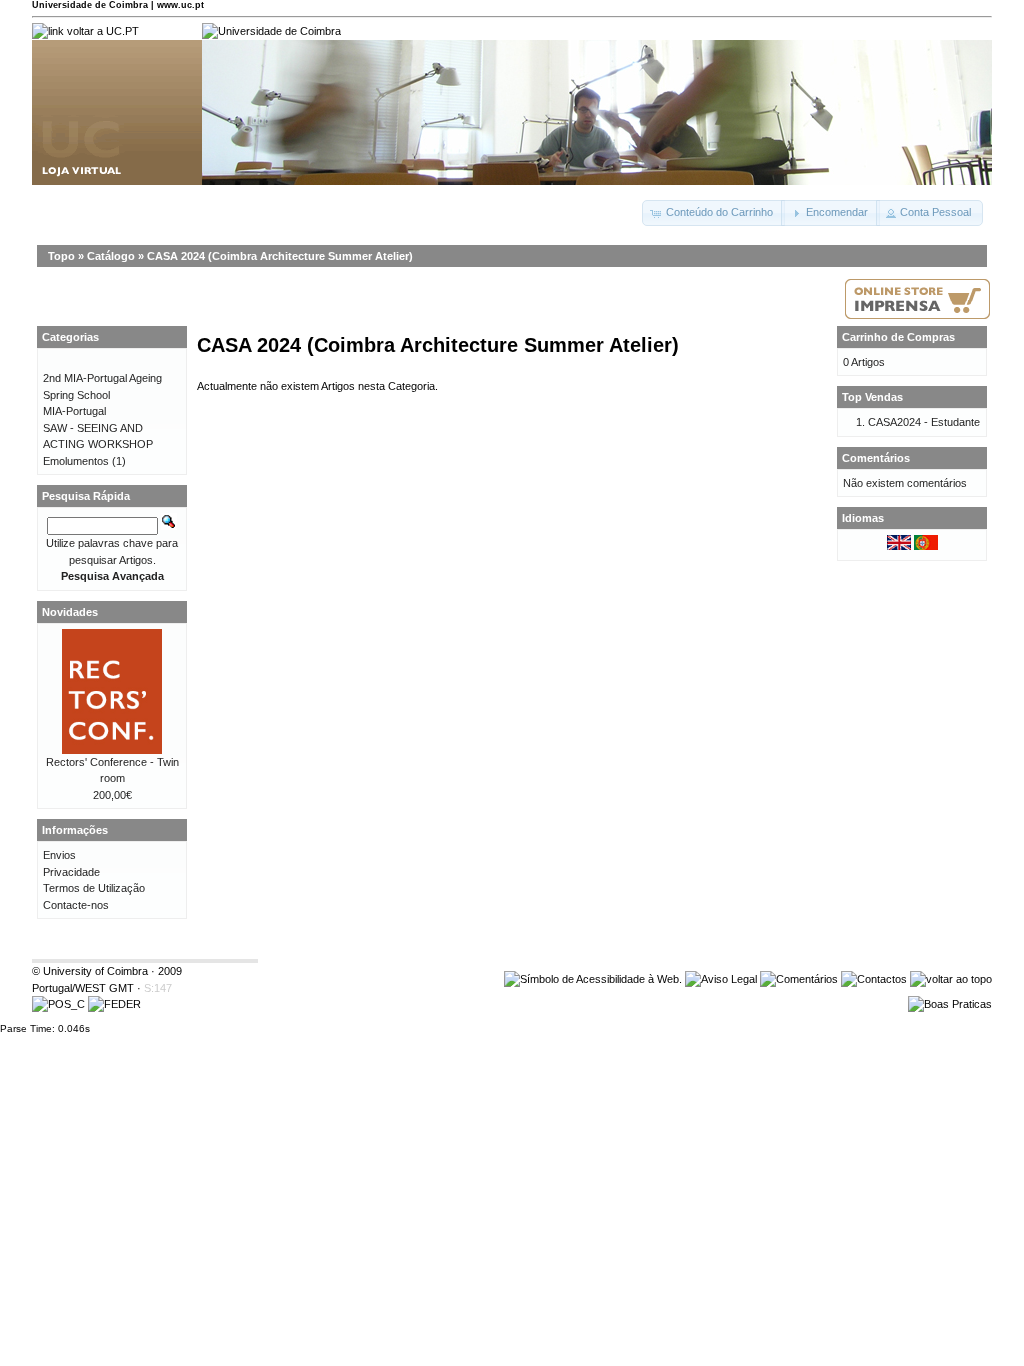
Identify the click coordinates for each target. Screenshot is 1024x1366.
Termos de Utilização (94, 888)
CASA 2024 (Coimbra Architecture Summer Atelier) (280, 256)
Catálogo (111, 256)
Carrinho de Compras (898, 337)
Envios (59, 855)
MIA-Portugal (74, 411)
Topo (61, 256)
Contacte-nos (76, 905)
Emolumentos (76, 461)
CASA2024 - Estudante (924, 422)
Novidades (70, 612)
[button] (713, 213)
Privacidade (71, 872)
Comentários (876, 458)
